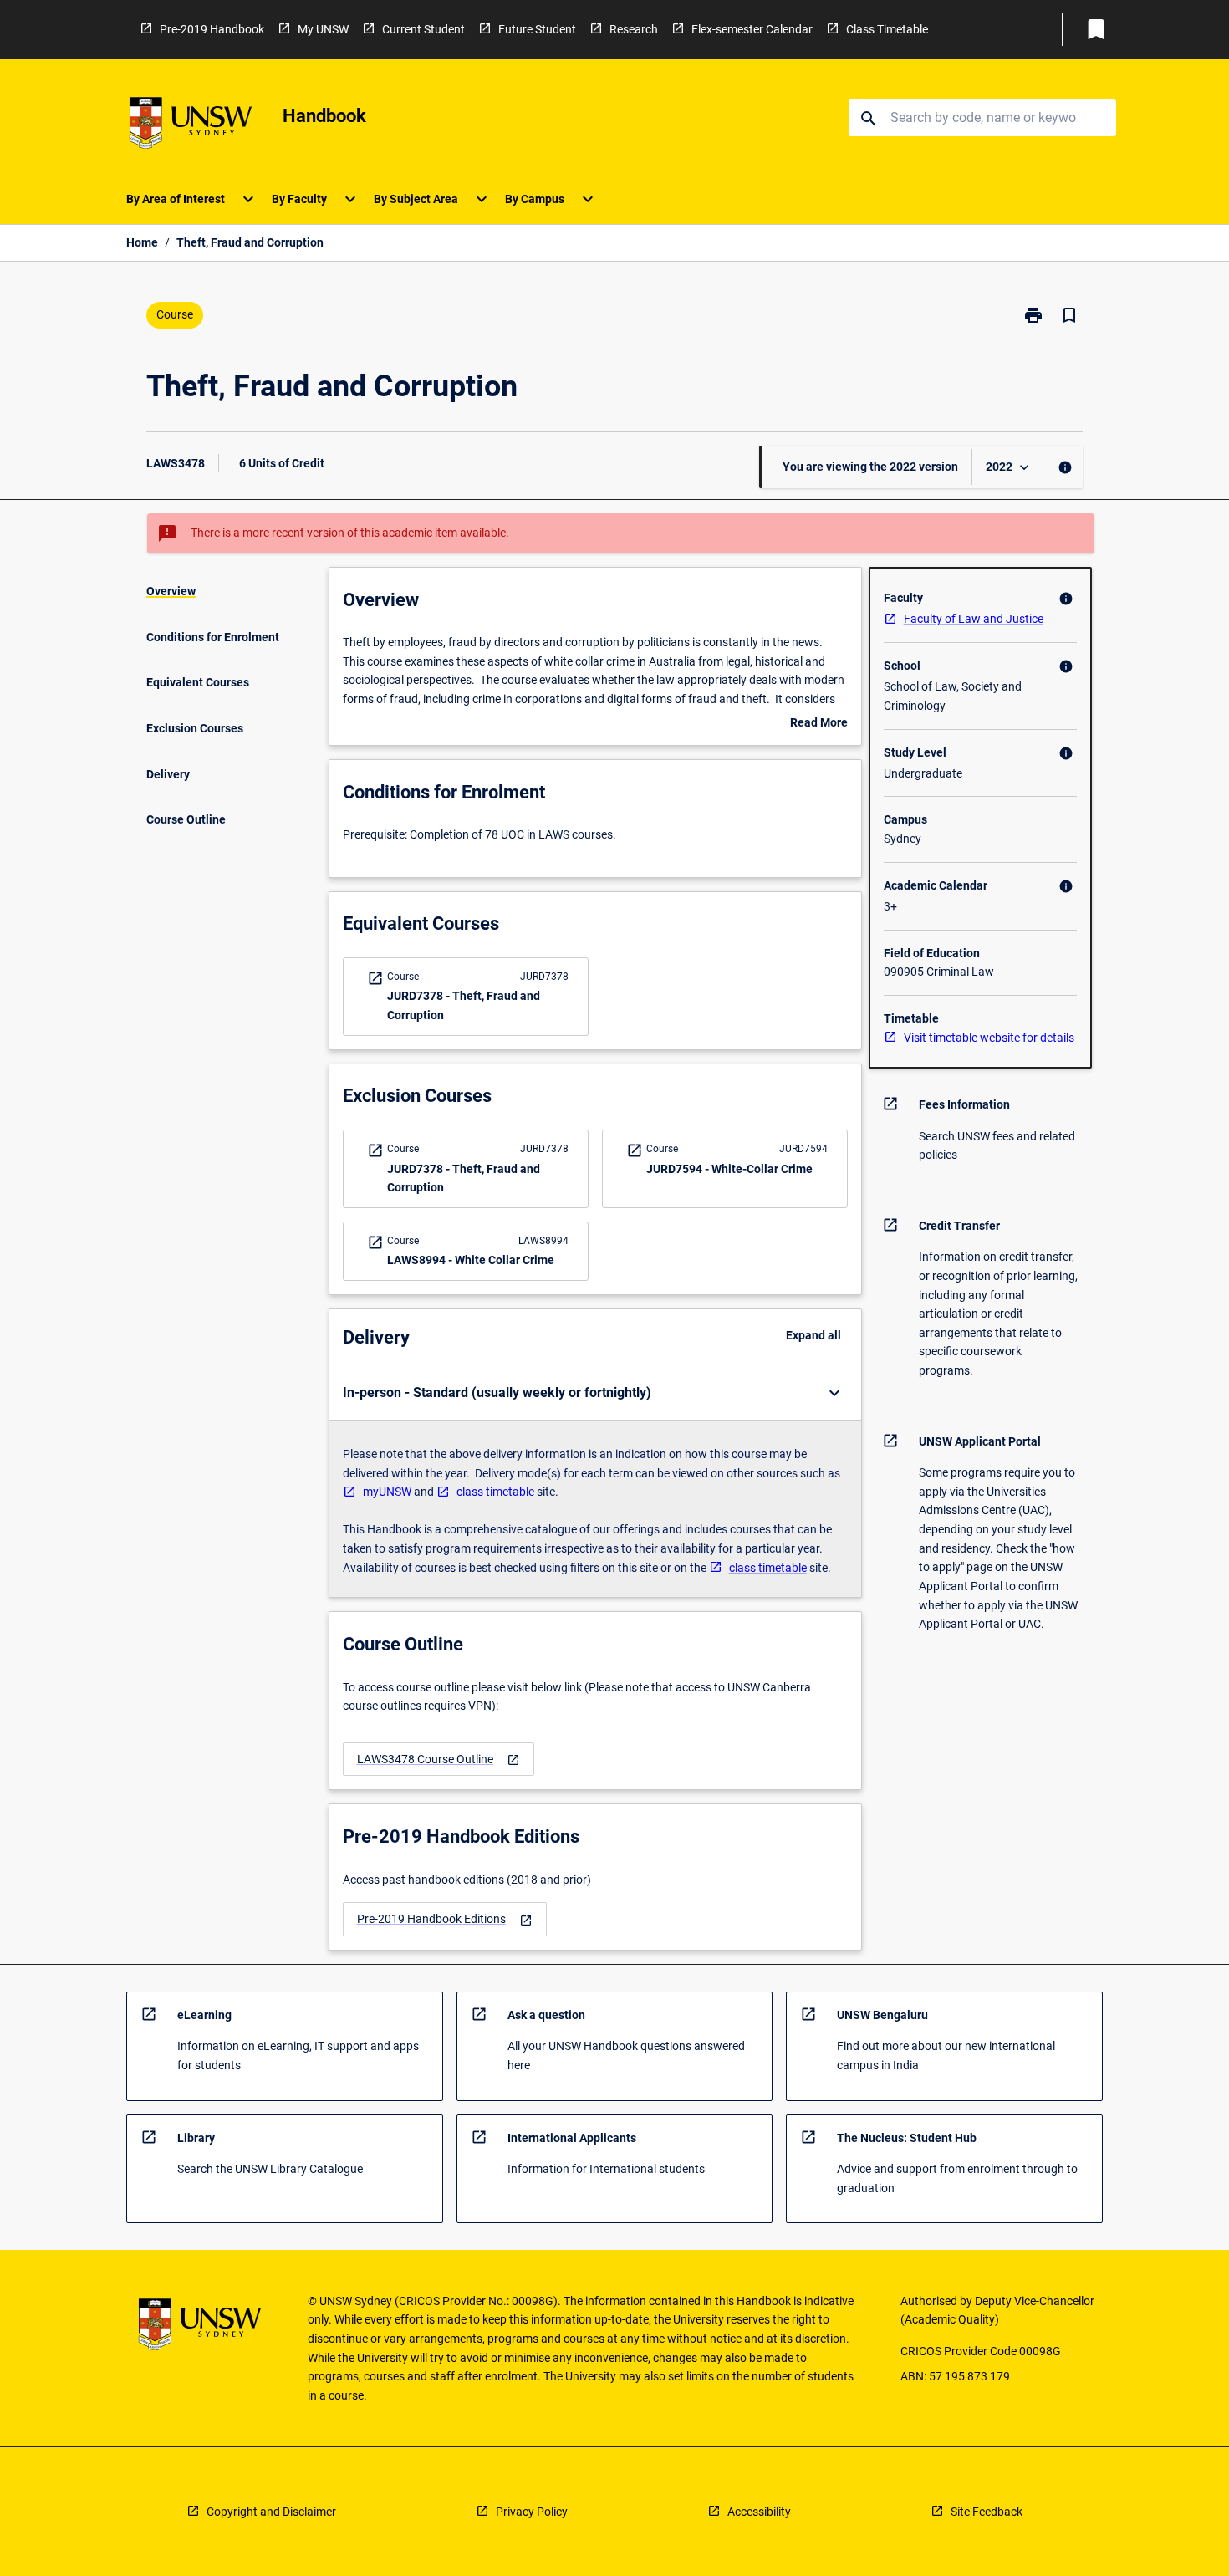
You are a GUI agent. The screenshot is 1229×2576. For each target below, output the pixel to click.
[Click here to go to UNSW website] (191, 126)
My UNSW (323, 29)
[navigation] (439, 1760)
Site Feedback (987, 2512)
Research (634, 29)
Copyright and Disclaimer (271, 2512)
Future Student (537, 29)
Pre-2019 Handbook (212, 29)
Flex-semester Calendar (752, 29)
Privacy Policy (532, 2512)
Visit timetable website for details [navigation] (989, 1038)
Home (142, 242)
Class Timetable (887, 29)
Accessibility (759, 2512)
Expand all (813, 1335)
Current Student (423, 29)
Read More (819, 724)
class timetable (495, 1492)
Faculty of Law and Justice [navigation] (974, 619)
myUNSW (387, 1492)
